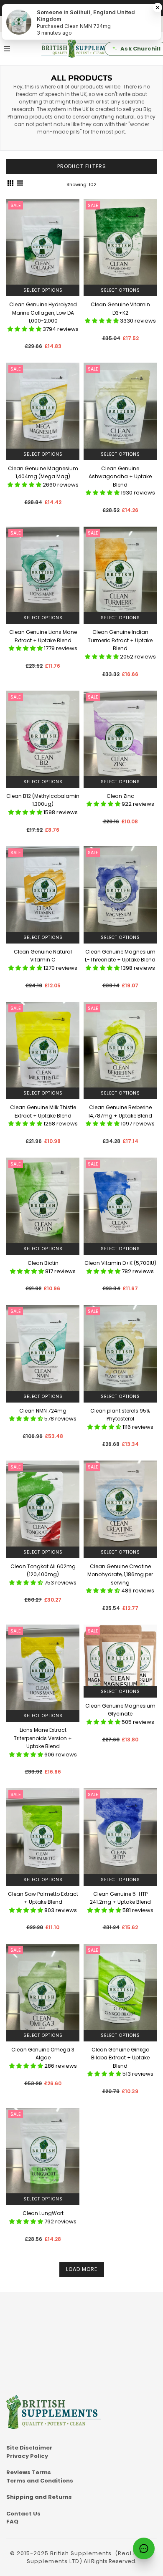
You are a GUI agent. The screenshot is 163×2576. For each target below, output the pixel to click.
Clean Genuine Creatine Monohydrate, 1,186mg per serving (120, 1574)
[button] (25, 329)
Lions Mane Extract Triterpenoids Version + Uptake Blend (43, 1738)
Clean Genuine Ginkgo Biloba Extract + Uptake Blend (120, 2058)
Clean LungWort (43, 2213)
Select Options (43, 290)
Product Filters (82, 166)
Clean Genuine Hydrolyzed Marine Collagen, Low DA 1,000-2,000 (43, 313)
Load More (82, 2269)
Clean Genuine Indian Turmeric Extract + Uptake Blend (120, 640)
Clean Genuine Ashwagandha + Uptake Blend (120, 477)
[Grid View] (10, 184)
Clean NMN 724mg (43, 1411)
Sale (16, 205)
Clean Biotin (43, 1263)
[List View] (20, 184)
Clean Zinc (120, 796)
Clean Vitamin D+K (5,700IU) (120, 1263)
